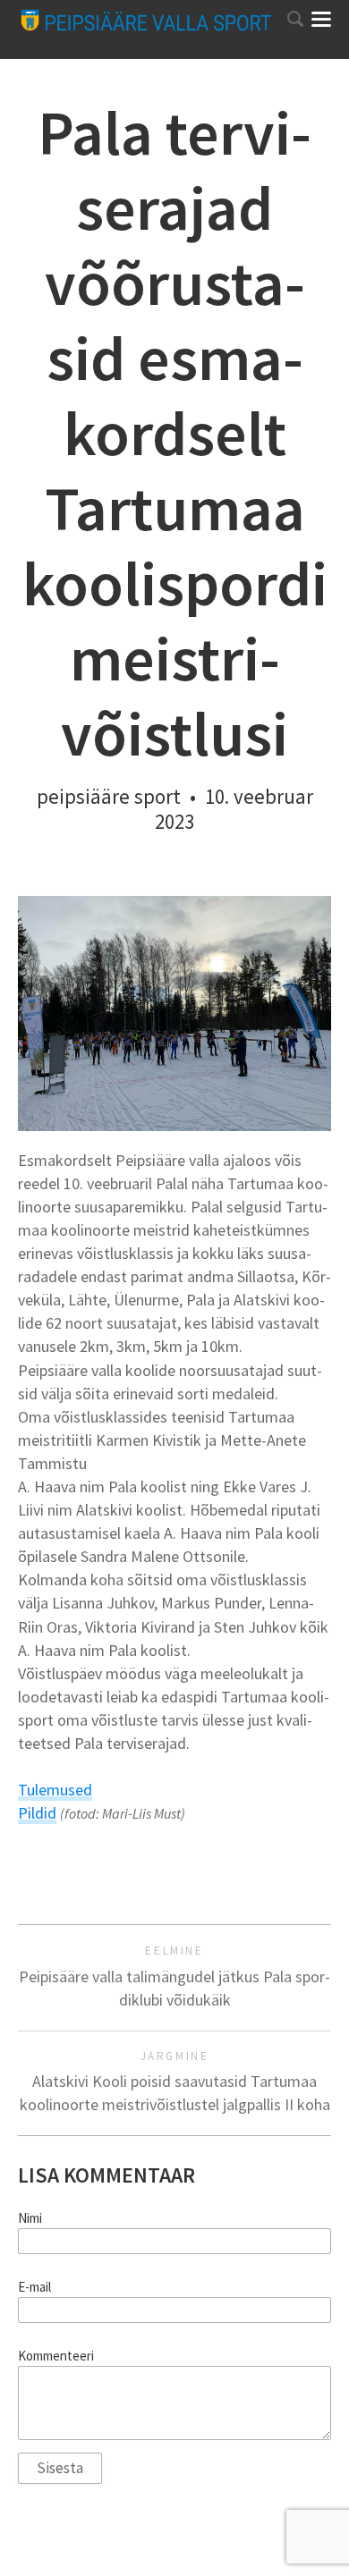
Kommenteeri (56, 2356)
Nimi (30, 2218)
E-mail (34, 2287)
